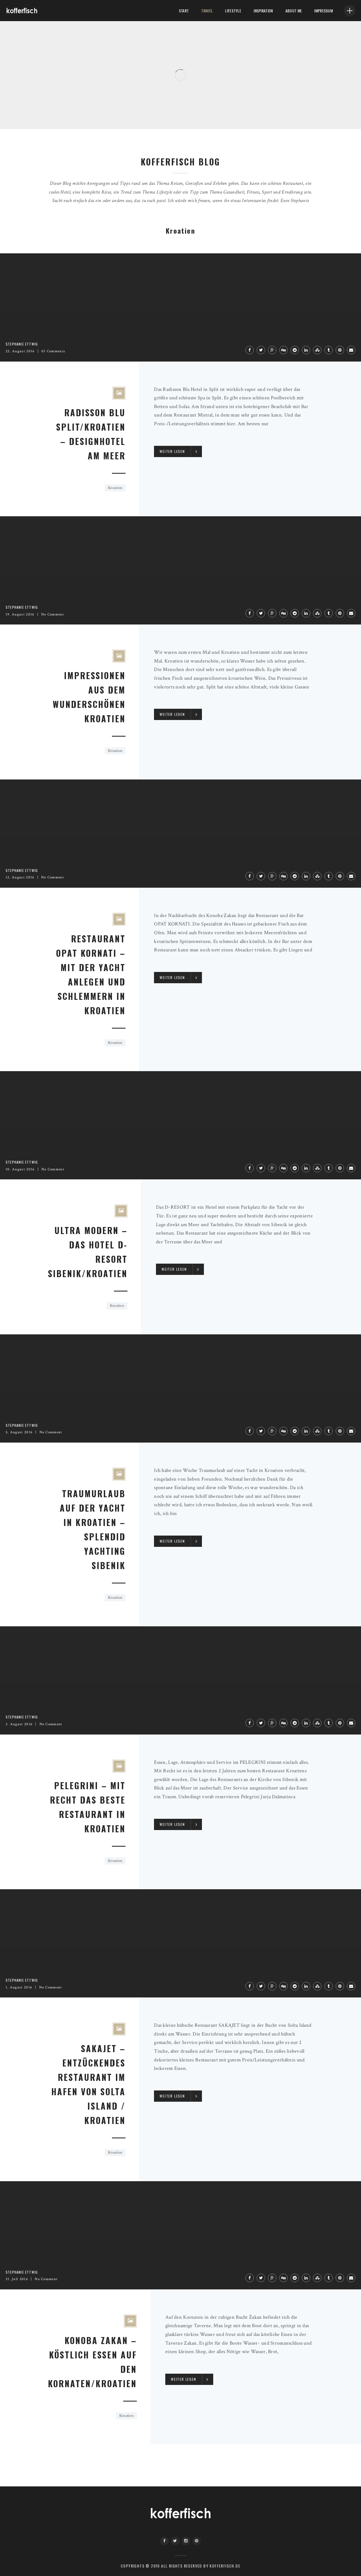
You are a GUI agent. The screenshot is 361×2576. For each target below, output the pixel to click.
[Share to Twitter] (261, 350)
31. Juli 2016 (17, 2279)
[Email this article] (351, 350)
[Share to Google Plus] (272, 350)
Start (184, 11)
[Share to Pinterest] (340, 350)
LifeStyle (233, 11)
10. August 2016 (20, 1169)
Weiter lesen (172, 451)
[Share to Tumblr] (329, 350)
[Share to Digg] (283, 350)
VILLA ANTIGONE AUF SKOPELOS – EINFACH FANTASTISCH (83, 103)
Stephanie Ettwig (26, 113)
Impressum (323, 11)
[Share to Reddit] (295, 350)
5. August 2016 (19, 1432)
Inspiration (263, 11)
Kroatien (115, 488)
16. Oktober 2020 (58, 113)
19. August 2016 (20, 614)
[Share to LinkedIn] (306, 350)
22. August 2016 (20, 351)
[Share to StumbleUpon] (317, 350)
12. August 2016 (20, 877)
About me (294, 11)
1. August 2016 (19, 1987)
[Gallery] (119, 393)
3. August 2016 (19, 1724)
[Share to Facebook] (250, 350)
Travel (207, 11)
